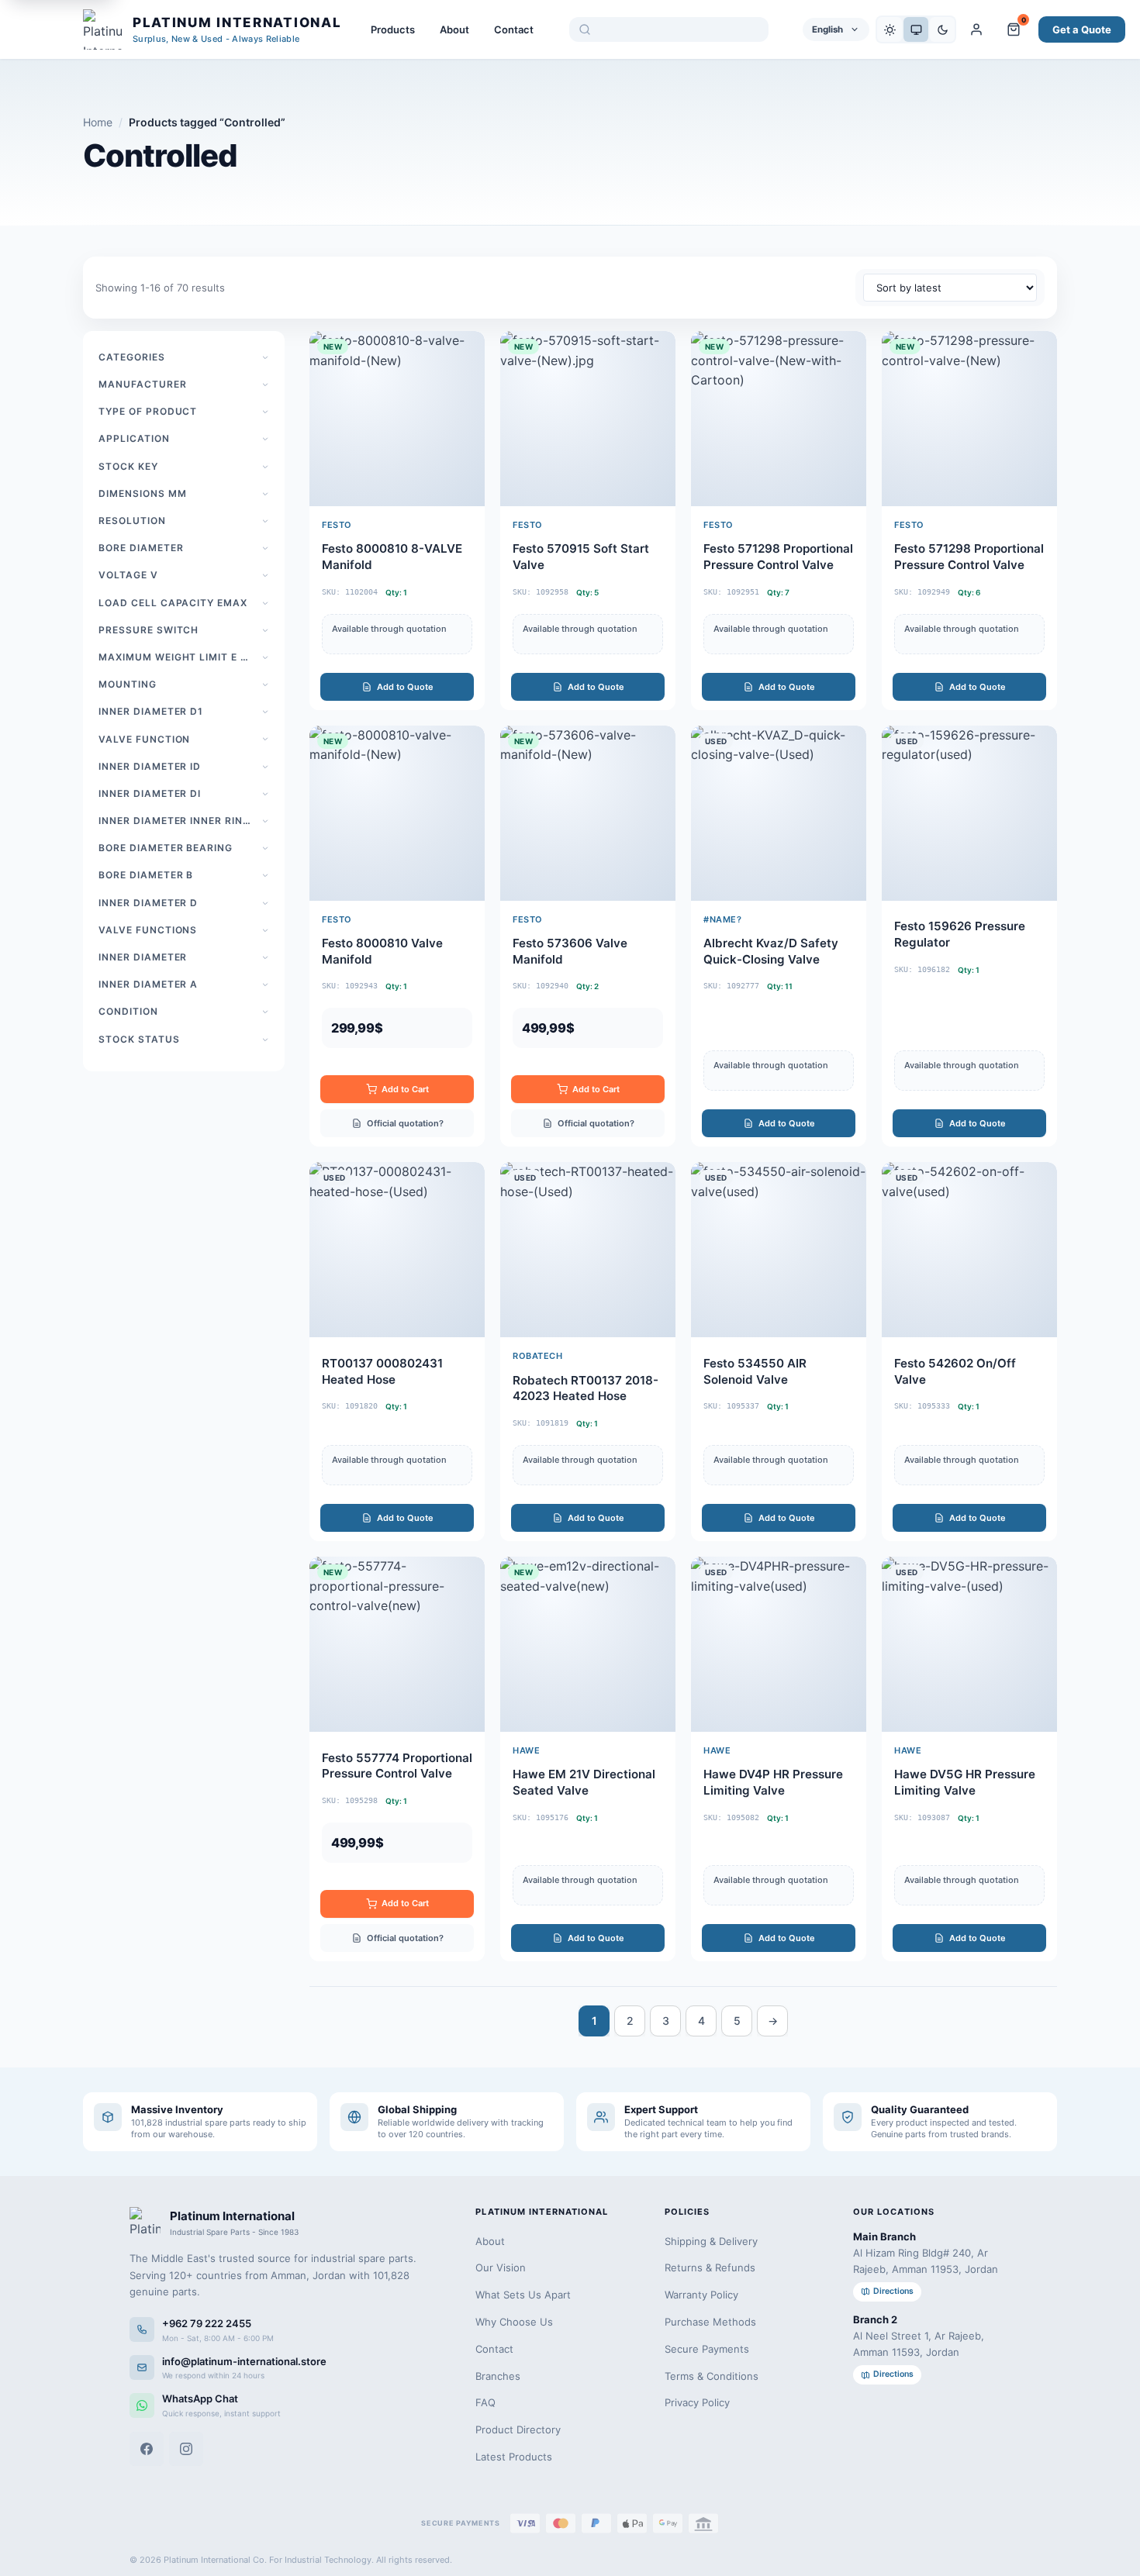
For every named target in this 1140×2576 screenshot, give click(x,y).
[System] (916, 29)
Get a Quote (1082, 29)
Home (98, 122)
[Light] (890, 29)
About (454, 29)
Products (393, 29)
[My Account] (976, 29)
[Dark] (942, 29)
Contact (514, 29)
